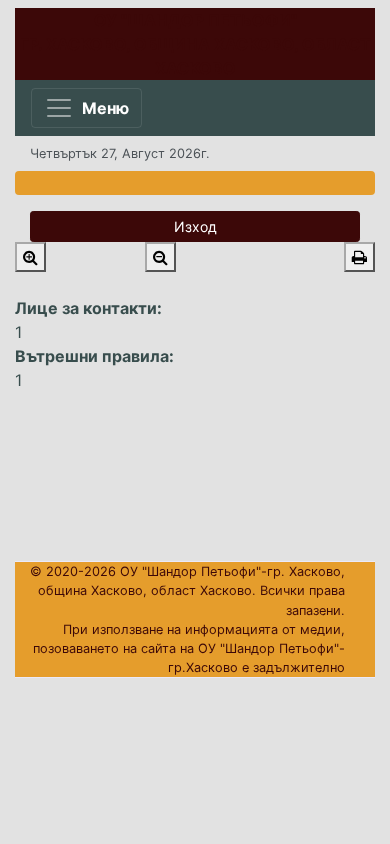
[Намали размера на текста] (160, 257)
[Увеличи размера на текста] (30, 257)
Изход (195, 226)
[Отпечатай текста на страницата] (359, 257)
